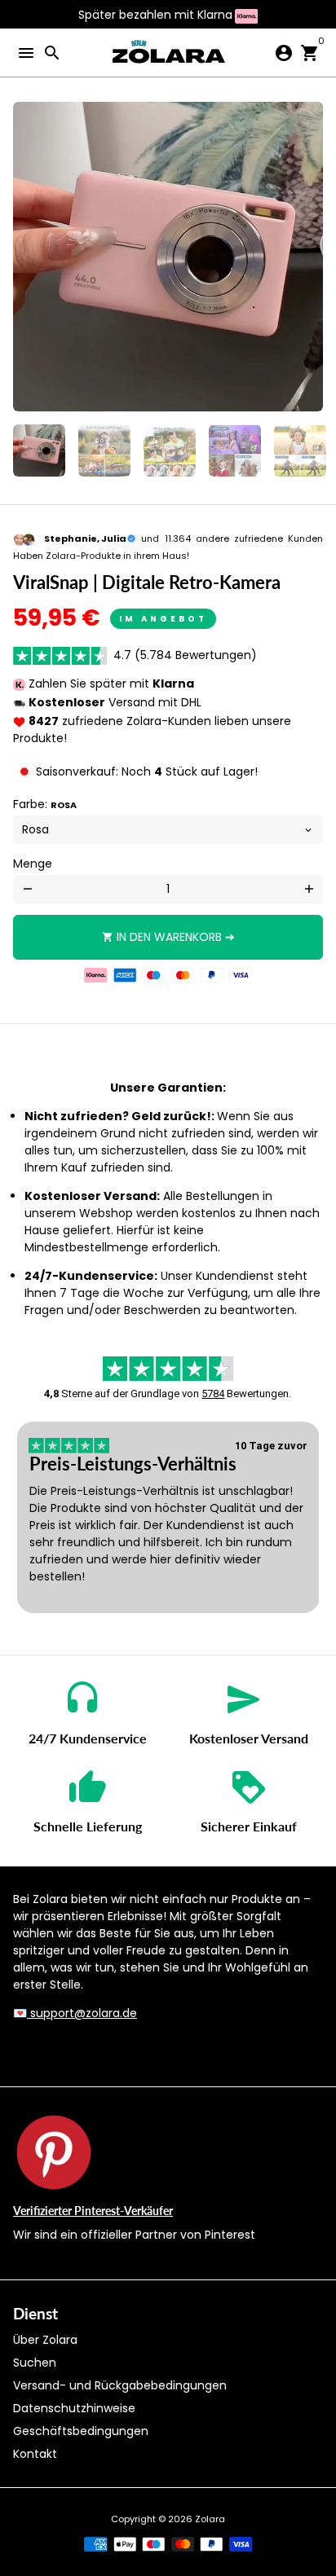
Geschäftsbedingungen (81, 2431)
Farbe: (45, 804)
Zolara (210, 2519)
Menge (33, 864)
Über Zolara (45, 2340)
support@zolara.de (82, 2013)
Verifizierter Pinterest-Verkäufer (93, 2211)
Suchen (35, 2363)
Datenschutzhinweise (74, 2408)
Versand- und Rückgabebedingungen (120, 2385)
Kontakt (35, 2454)
